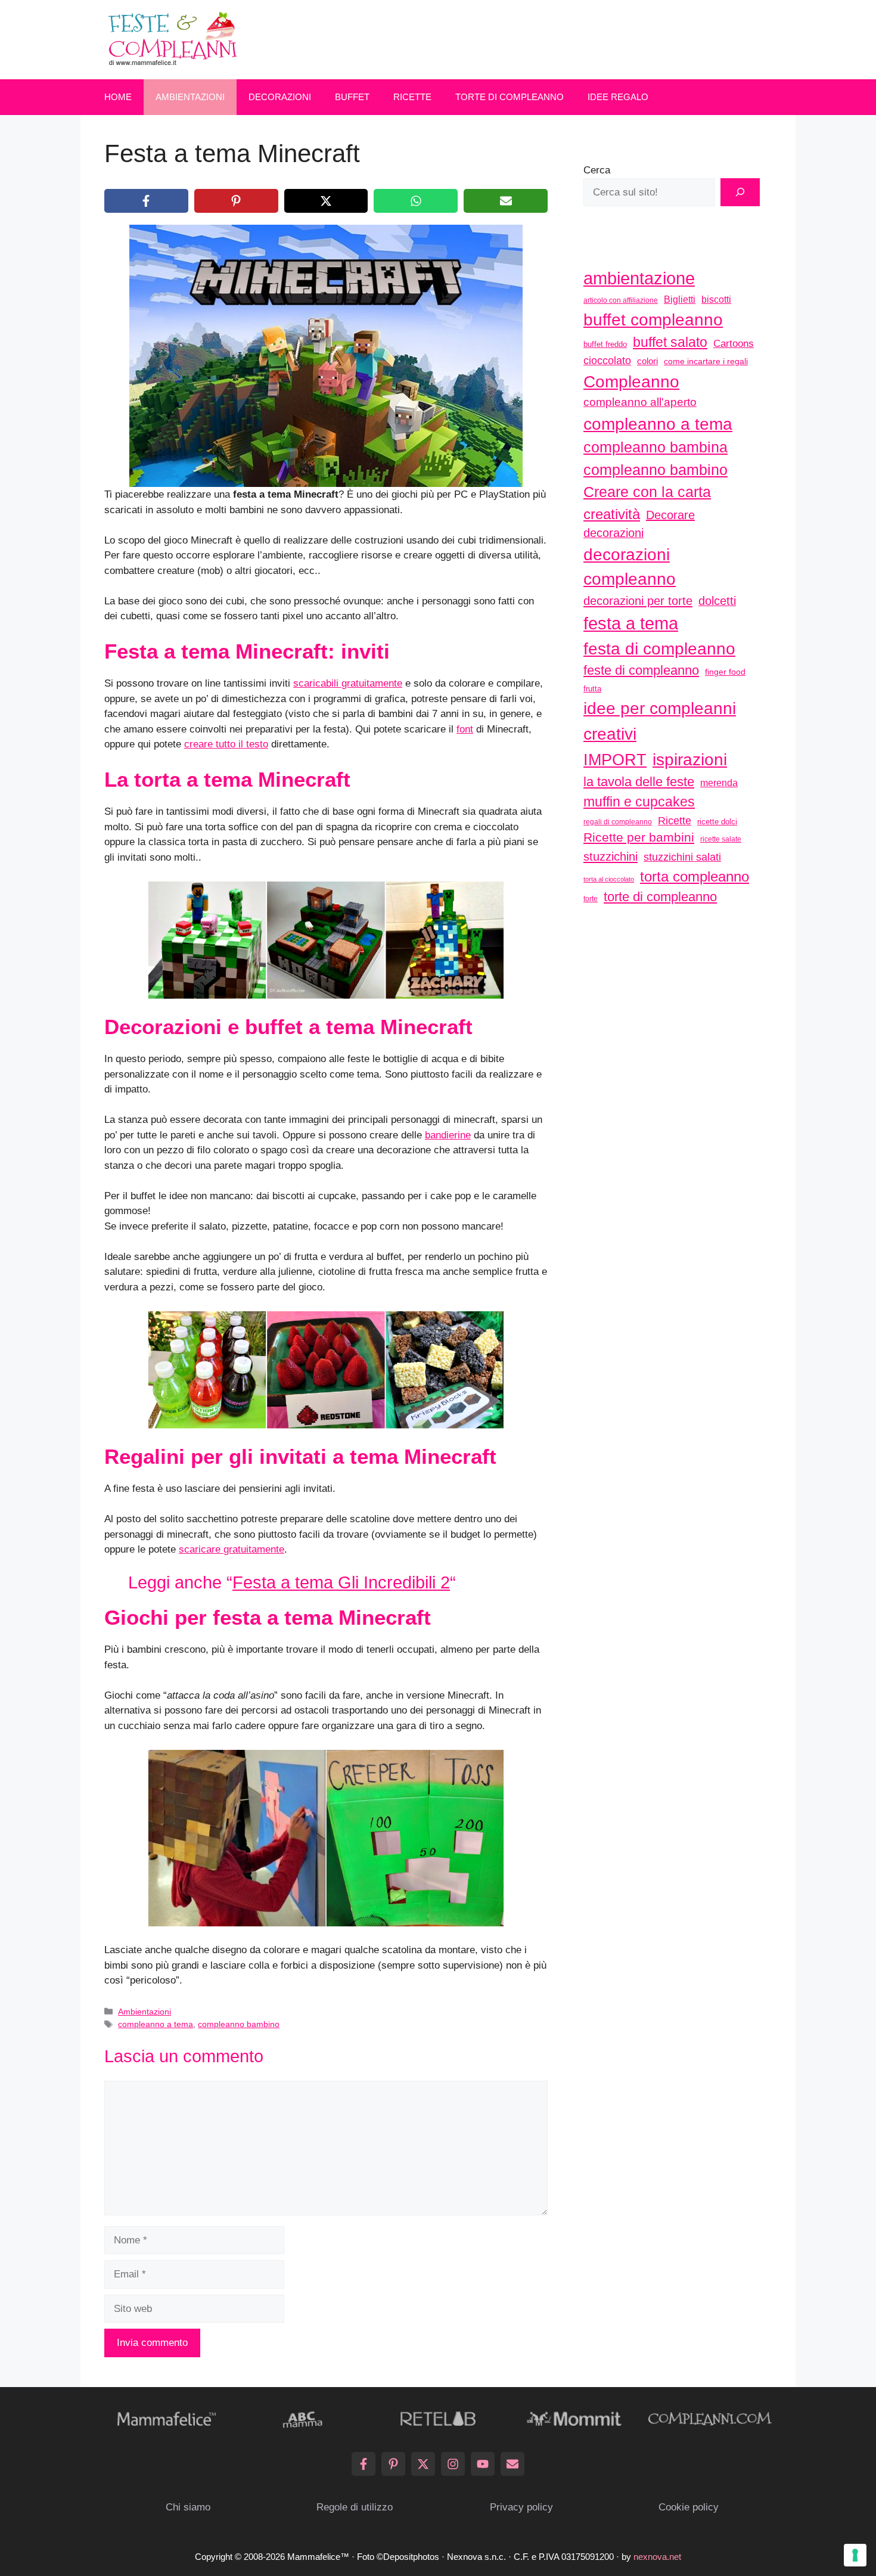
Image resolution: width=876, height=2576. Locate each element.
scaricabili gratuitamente (348, 683)
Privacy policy (521, 2507)
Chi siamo (188, 2507)
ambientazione (639, 278)
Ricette (412, 97)
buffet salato (670, 342)
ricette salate (721, 839)
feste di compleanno (641, 670)
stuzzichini (611, 856)
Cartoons (734, 343)
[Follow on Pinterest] (393, 2464)
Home (118, 97)
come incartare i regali (706, 361)
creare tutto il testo (226, 744)
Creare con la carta (647, 492)
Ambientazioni (190, 97)
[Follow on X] (423, 2464)
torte (591, 899)
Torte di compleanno (510, 97)
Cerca (597, 170)
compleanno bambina (656, 447)
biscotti (716, 299)
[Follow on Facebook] (364, 2464)
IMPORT (615, 760)
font (465, 729)
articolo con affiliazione (621, 300)
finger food (725, 672)
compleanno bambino (239, 2024)
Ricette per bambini (639, 837)
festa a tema (631, 623)
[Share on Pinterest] (236, 201)
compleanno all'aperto (640, 402)
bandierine (448, 1135)
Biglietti (680, 300)
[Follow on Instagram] (453, 2464)
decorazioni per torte (638, 600)
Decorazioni (280, 97)
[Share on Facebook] (146, 201)
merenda (719, 783)
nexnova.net (657, 2557)
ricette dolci (717, 822)
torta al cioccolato (609, 879)
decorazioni (613, 533)
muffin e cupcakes (639, 802)
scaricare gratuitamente (232, 1549)
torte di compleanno (660, 897)
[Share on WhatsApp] (416, 201)
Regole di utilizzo (355, 2507)
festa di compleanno (659, 649)
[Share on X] (326, 201)
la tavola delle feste (639, 782)
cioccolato (607, 361)
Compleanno (631, 381)
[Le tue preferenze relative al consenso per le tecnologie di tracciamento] (855, 2555)
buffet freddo (605, 344)
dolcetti (717, 601)
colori (647, 361)
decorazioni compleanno (630, 567)
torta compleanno (695, 876)
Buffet (352, 97)
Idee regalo (618, 97)
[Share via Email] (506, 201)
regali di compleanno (618, 822)
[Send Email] (512, 2464)
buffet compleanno (653, 319)
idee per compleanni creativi (660, 721)
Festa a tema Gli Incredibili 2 (341, 1582)
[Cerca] (740, 193)
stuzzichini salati (682, 857)
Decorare (670, 515)
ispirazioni (690, 759)
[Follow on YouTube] (483, 2464)
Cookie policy (689, 2507)
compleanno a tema (156, 2024)
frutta (592, 689)
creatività (612, 514)
